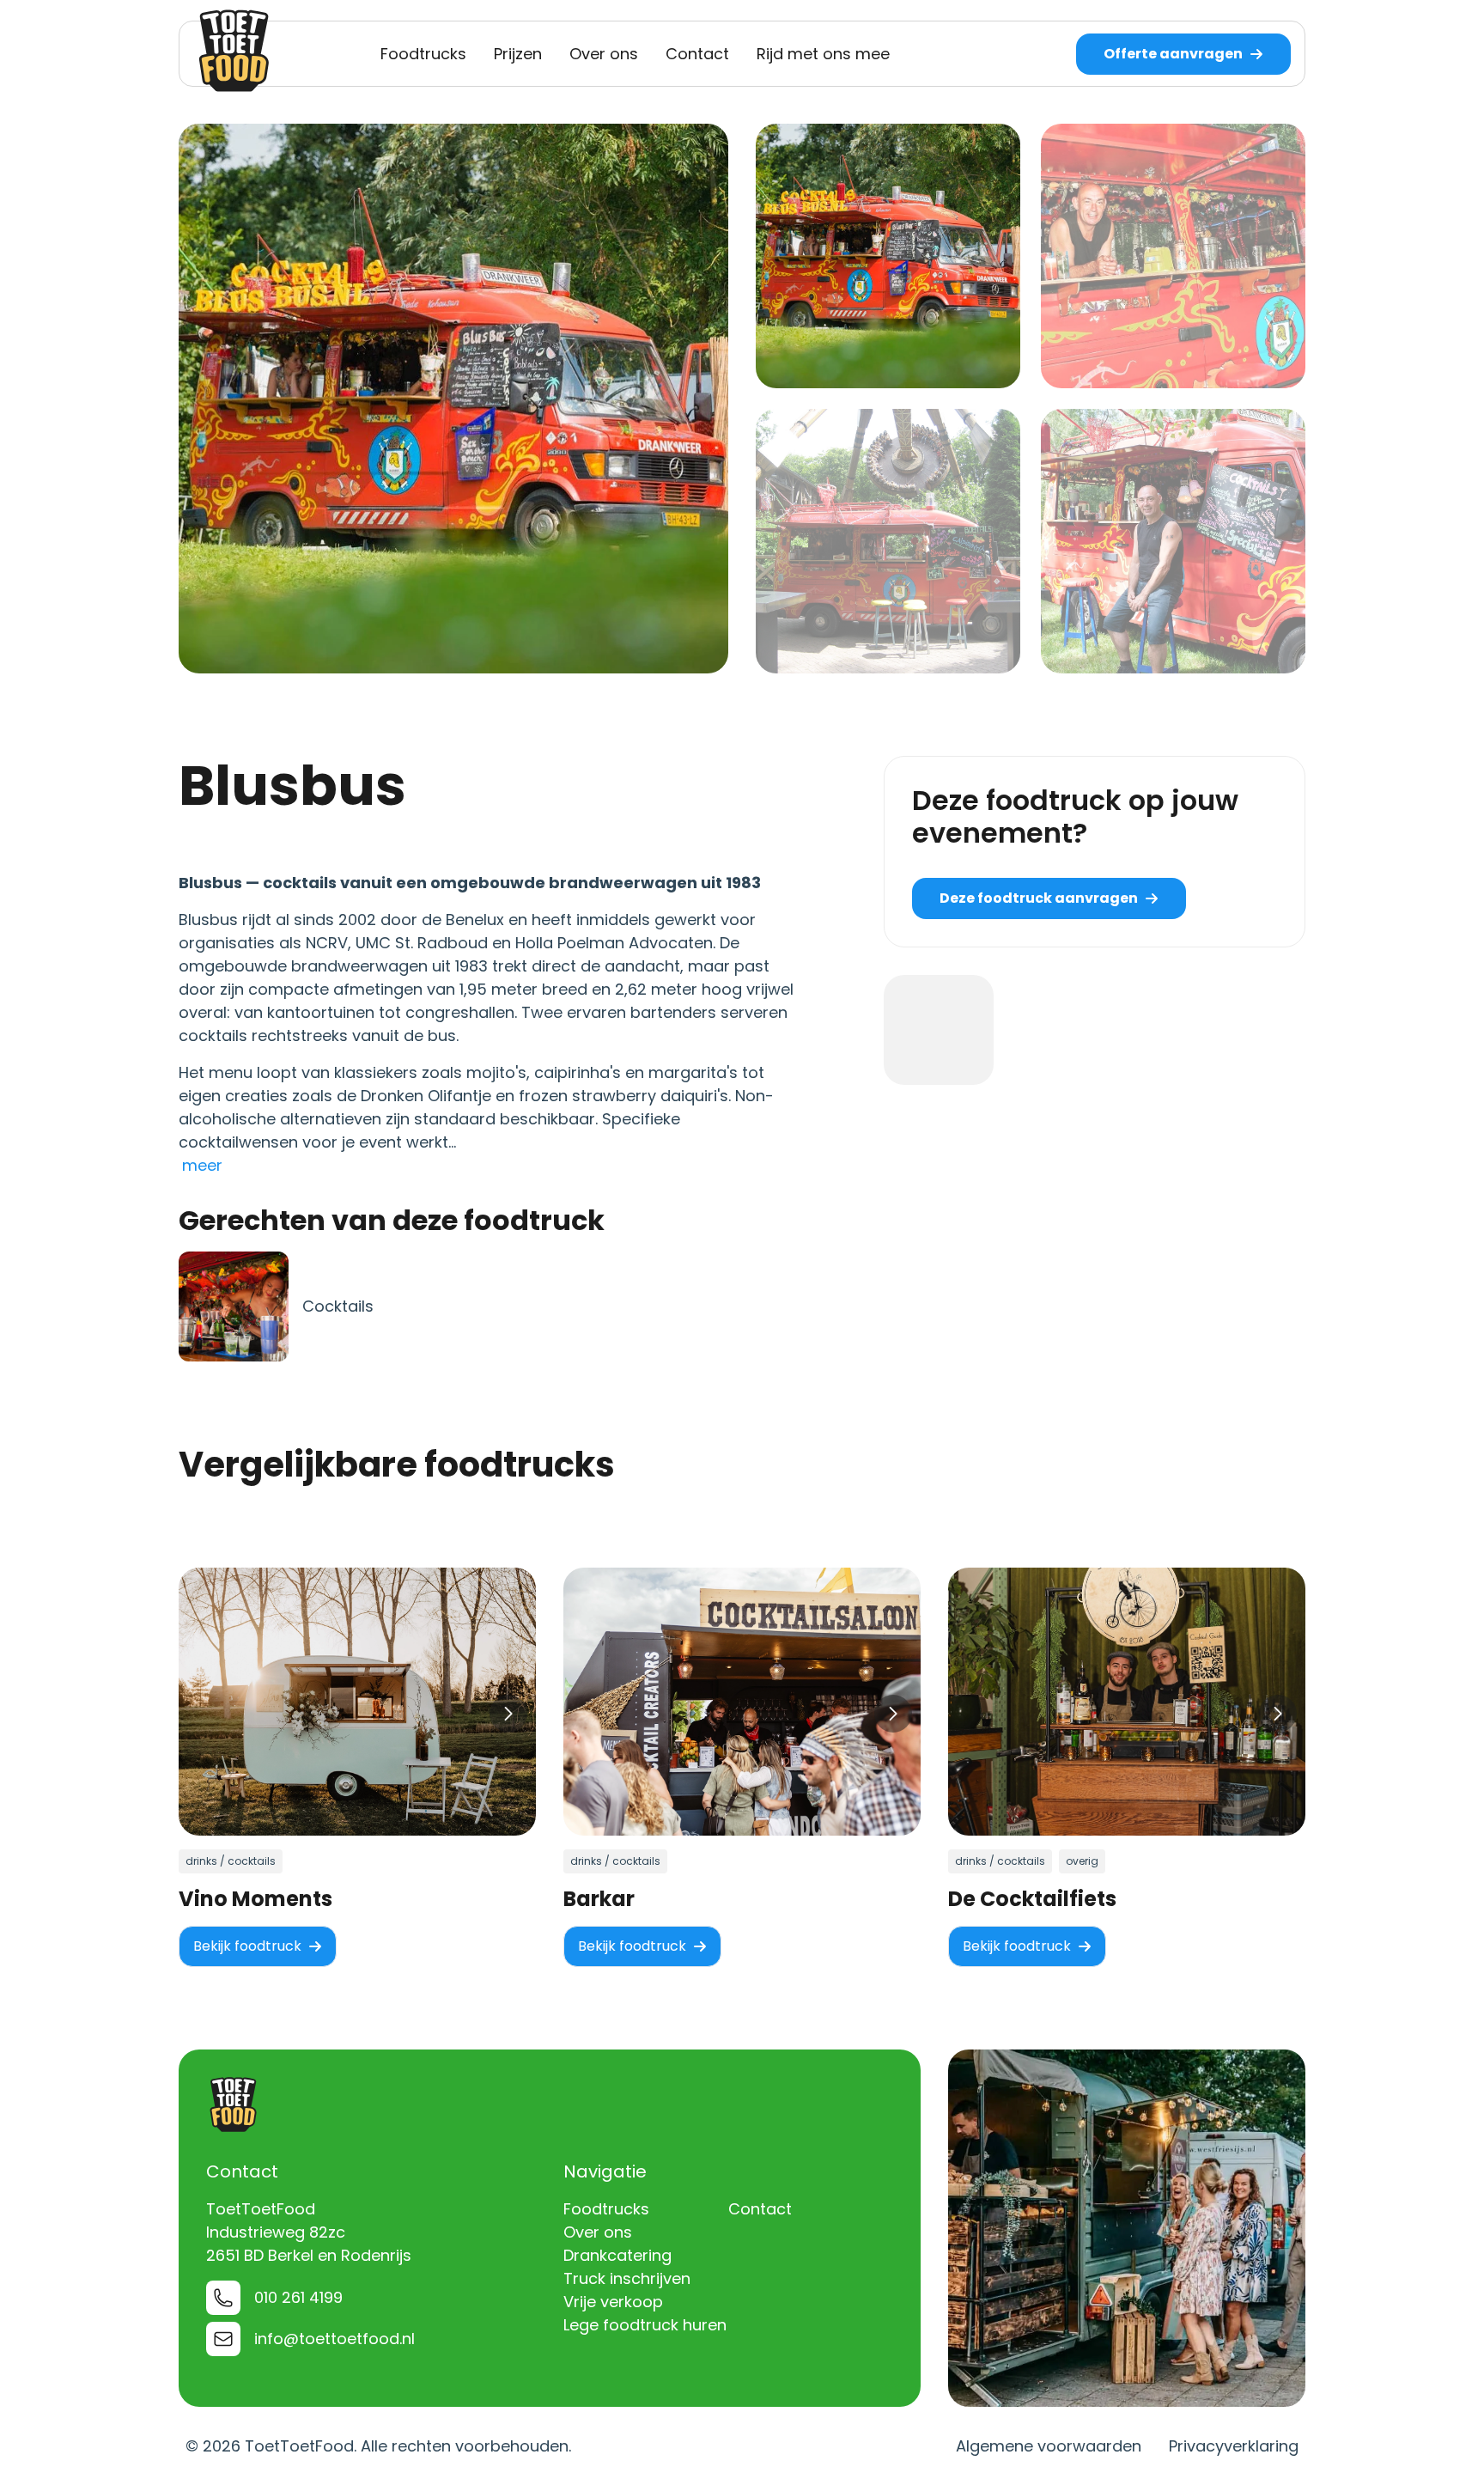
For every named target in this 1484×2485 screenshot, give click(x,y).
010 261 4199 (298, 2297)
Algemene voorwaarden (1049, 2446)
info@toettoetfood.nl (335, 2339)
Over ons (604, 54)
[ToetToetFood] (234, 51)
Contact (697, 54)
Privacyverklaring (1234, 2446)
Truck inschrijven (627, 2278)
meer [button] (202, 1165)
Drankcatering (617, 2255)
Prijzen (518, 54)
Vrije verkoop (613, 2302)
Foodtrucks (423, 54)
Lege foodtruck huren (645, 2325)
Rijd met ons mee (823, 54)
